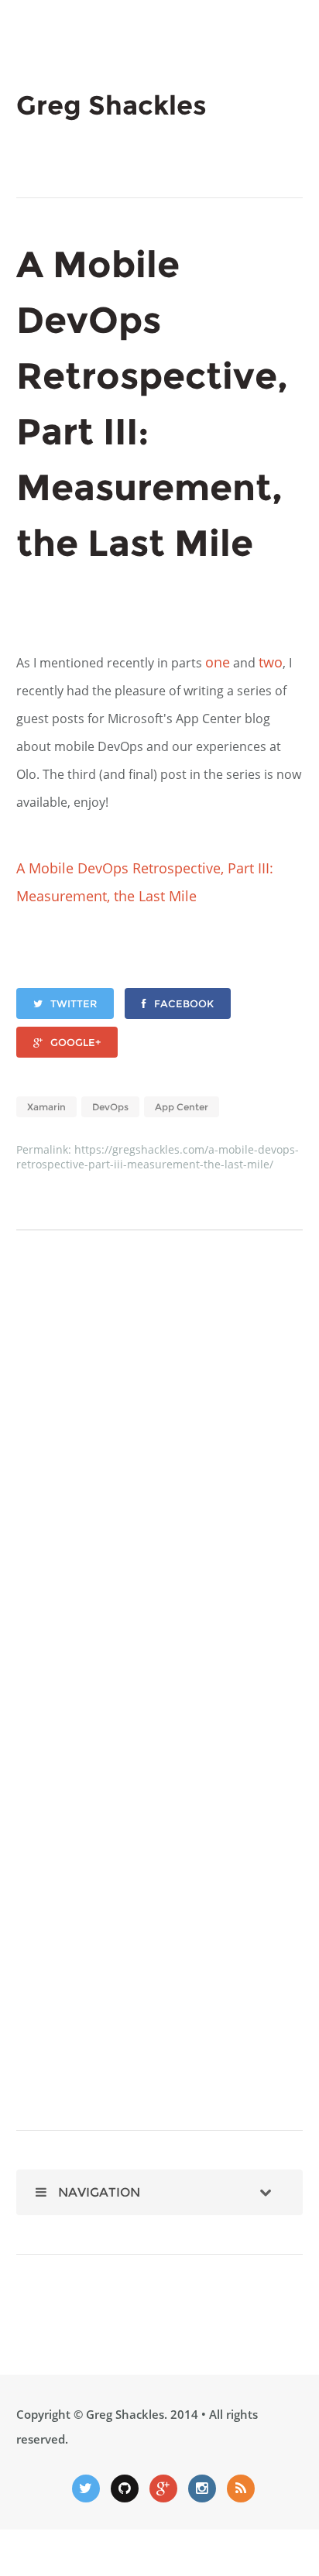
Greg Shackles (125, 2414)
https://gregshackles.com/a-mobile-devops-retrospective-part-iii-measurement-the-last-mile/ (158, 1157)
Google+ (75, 1042)
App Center (182, 1107)
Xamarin (46, 1107)
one (218, 662)
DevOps (110, 1107)
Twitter (74, 1003)
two (271, 662)
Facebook (184, 1003)
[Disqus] (160, 1478)
